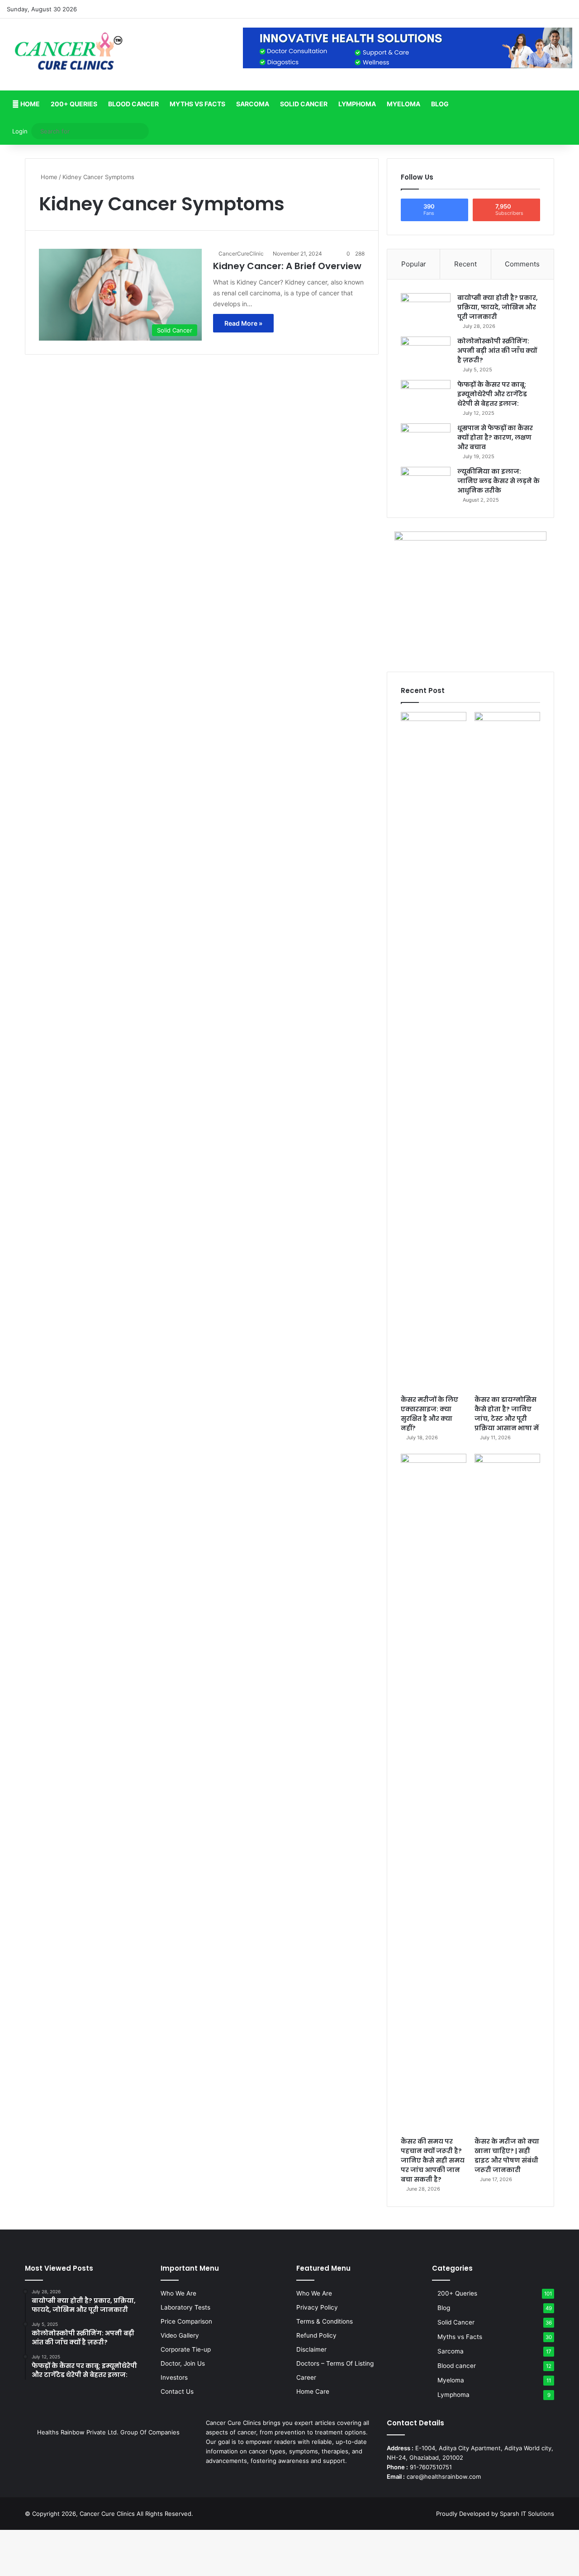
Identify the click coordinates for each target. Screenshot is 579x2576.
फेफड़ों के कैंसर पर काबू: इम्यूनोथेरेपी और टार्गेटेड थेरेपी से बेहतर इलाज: (492, 394)
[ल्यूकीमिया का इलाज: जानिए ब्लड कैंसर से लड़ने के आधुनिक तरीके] (426, 484)
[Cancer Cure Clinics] (69, 55)
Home (29, 104)
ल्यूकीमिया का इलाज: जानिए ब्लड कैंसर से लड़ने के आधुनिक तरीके (498, 481)
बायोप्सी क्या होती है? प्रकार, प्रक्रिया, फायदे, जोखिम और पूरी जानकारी (498, 307)
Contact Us (177, 2391)
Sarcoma (253, 104)
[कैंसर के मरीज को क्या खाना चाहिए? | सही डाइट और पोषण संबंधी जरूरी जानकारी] (507, 1793)
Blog (440, 104)
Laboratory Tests (185, 2307)
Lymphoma (357, 104)
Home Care (313, 2391)
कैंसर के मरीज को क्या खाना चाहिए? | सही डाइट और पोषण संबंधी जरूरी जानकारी (507, 2156)
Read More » (243, 323)
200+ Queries (74, 104)
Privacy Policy (317, 2307)
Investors (174, 2377)
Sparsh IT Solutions (527, 2514)
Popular (414, 264)
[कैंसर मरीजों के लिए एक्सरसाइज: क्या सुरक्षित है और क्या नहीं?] (434, 1051)
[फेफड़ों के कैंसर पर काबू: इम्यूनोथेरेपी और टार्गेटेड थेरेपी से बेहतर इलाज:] (426, 397)
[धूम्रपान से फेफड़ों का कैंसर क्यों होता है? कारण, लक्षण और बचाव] (426, 440)
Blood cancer (133, 104)
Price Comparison (186, 2321)
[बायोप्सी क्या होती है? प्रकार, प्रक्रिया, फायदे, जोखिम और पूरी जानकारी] (426, 310)
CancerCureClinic (241, 254)
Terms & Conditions (325, 2321)
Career (306, 2377)
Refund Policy (316, 2335)
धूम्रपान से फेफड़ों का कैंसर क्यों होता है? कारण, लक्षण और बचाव (495, 437)
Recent (465, 264)
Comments (522, 264)
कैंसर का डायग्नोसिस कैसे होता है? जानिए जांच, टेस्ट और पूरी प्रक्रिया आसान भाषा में (507, 1414)
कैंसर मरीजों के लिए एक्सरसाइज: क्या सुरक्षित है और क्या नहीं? (430, 1414)
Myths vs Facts (197, 104)
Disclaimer (311, 2349)
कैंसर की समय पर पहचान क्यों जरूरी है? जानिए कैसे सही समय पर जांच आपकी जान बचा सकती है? (433, 2160)
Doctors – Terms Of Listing (335, 2363)
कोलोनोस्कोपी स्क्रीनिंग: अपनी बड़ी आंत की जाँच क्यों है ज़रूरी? (497, 351)
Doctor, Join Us (183, 2363)
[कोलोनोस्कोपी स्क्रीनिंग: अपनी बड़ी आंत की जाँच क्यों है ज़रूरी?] (426, 353)
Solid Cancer (304, 104)
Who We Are (178, 2293)
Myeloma (403, 104)
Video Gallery (180, 2335)
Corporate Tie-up (186, 2349)
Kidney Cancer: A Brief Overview (287, 266)
